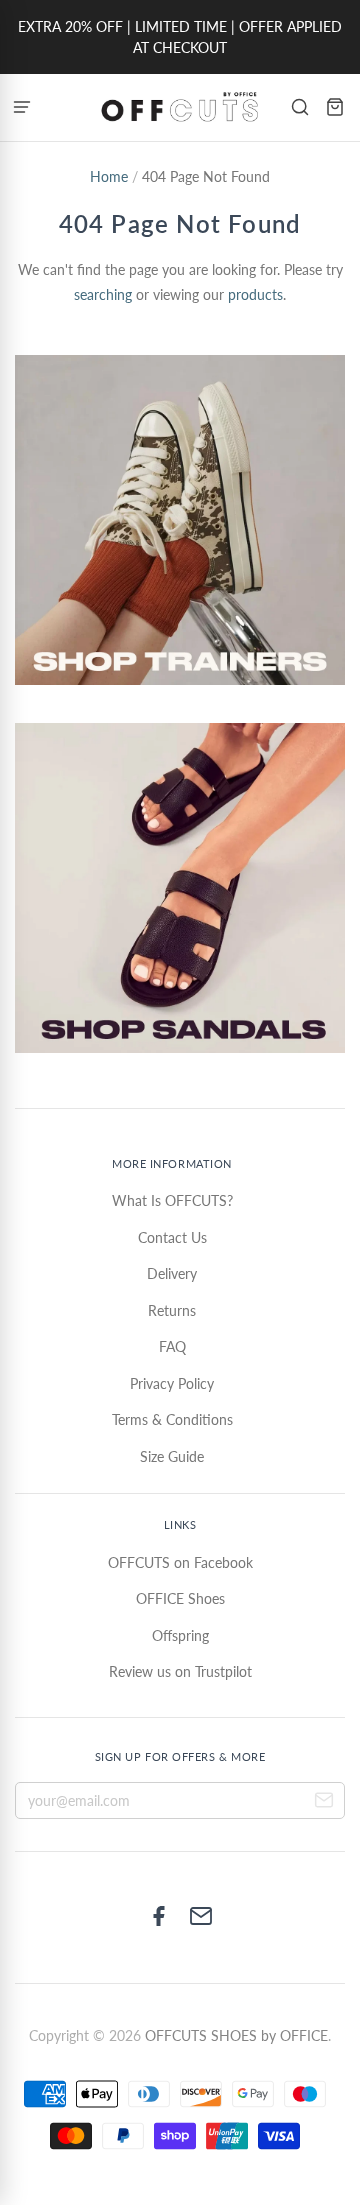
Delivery (172, 1273)
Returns (172, 1310)
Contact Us (172, 1237)
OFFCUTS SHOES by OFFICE (236, 2035)
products (255, 294)
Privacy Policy (172, 1383)
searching (103, 294)
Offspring (180, 1635)
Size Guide (172, 1456)
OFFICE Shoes (180, 1598)
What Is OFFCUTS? (172, 1200)
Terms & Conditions (172, 1419)
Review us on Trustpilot (180, 1671)
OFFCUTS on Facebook (180, 1562)
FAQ (172, 1346)
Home (109, 176)
